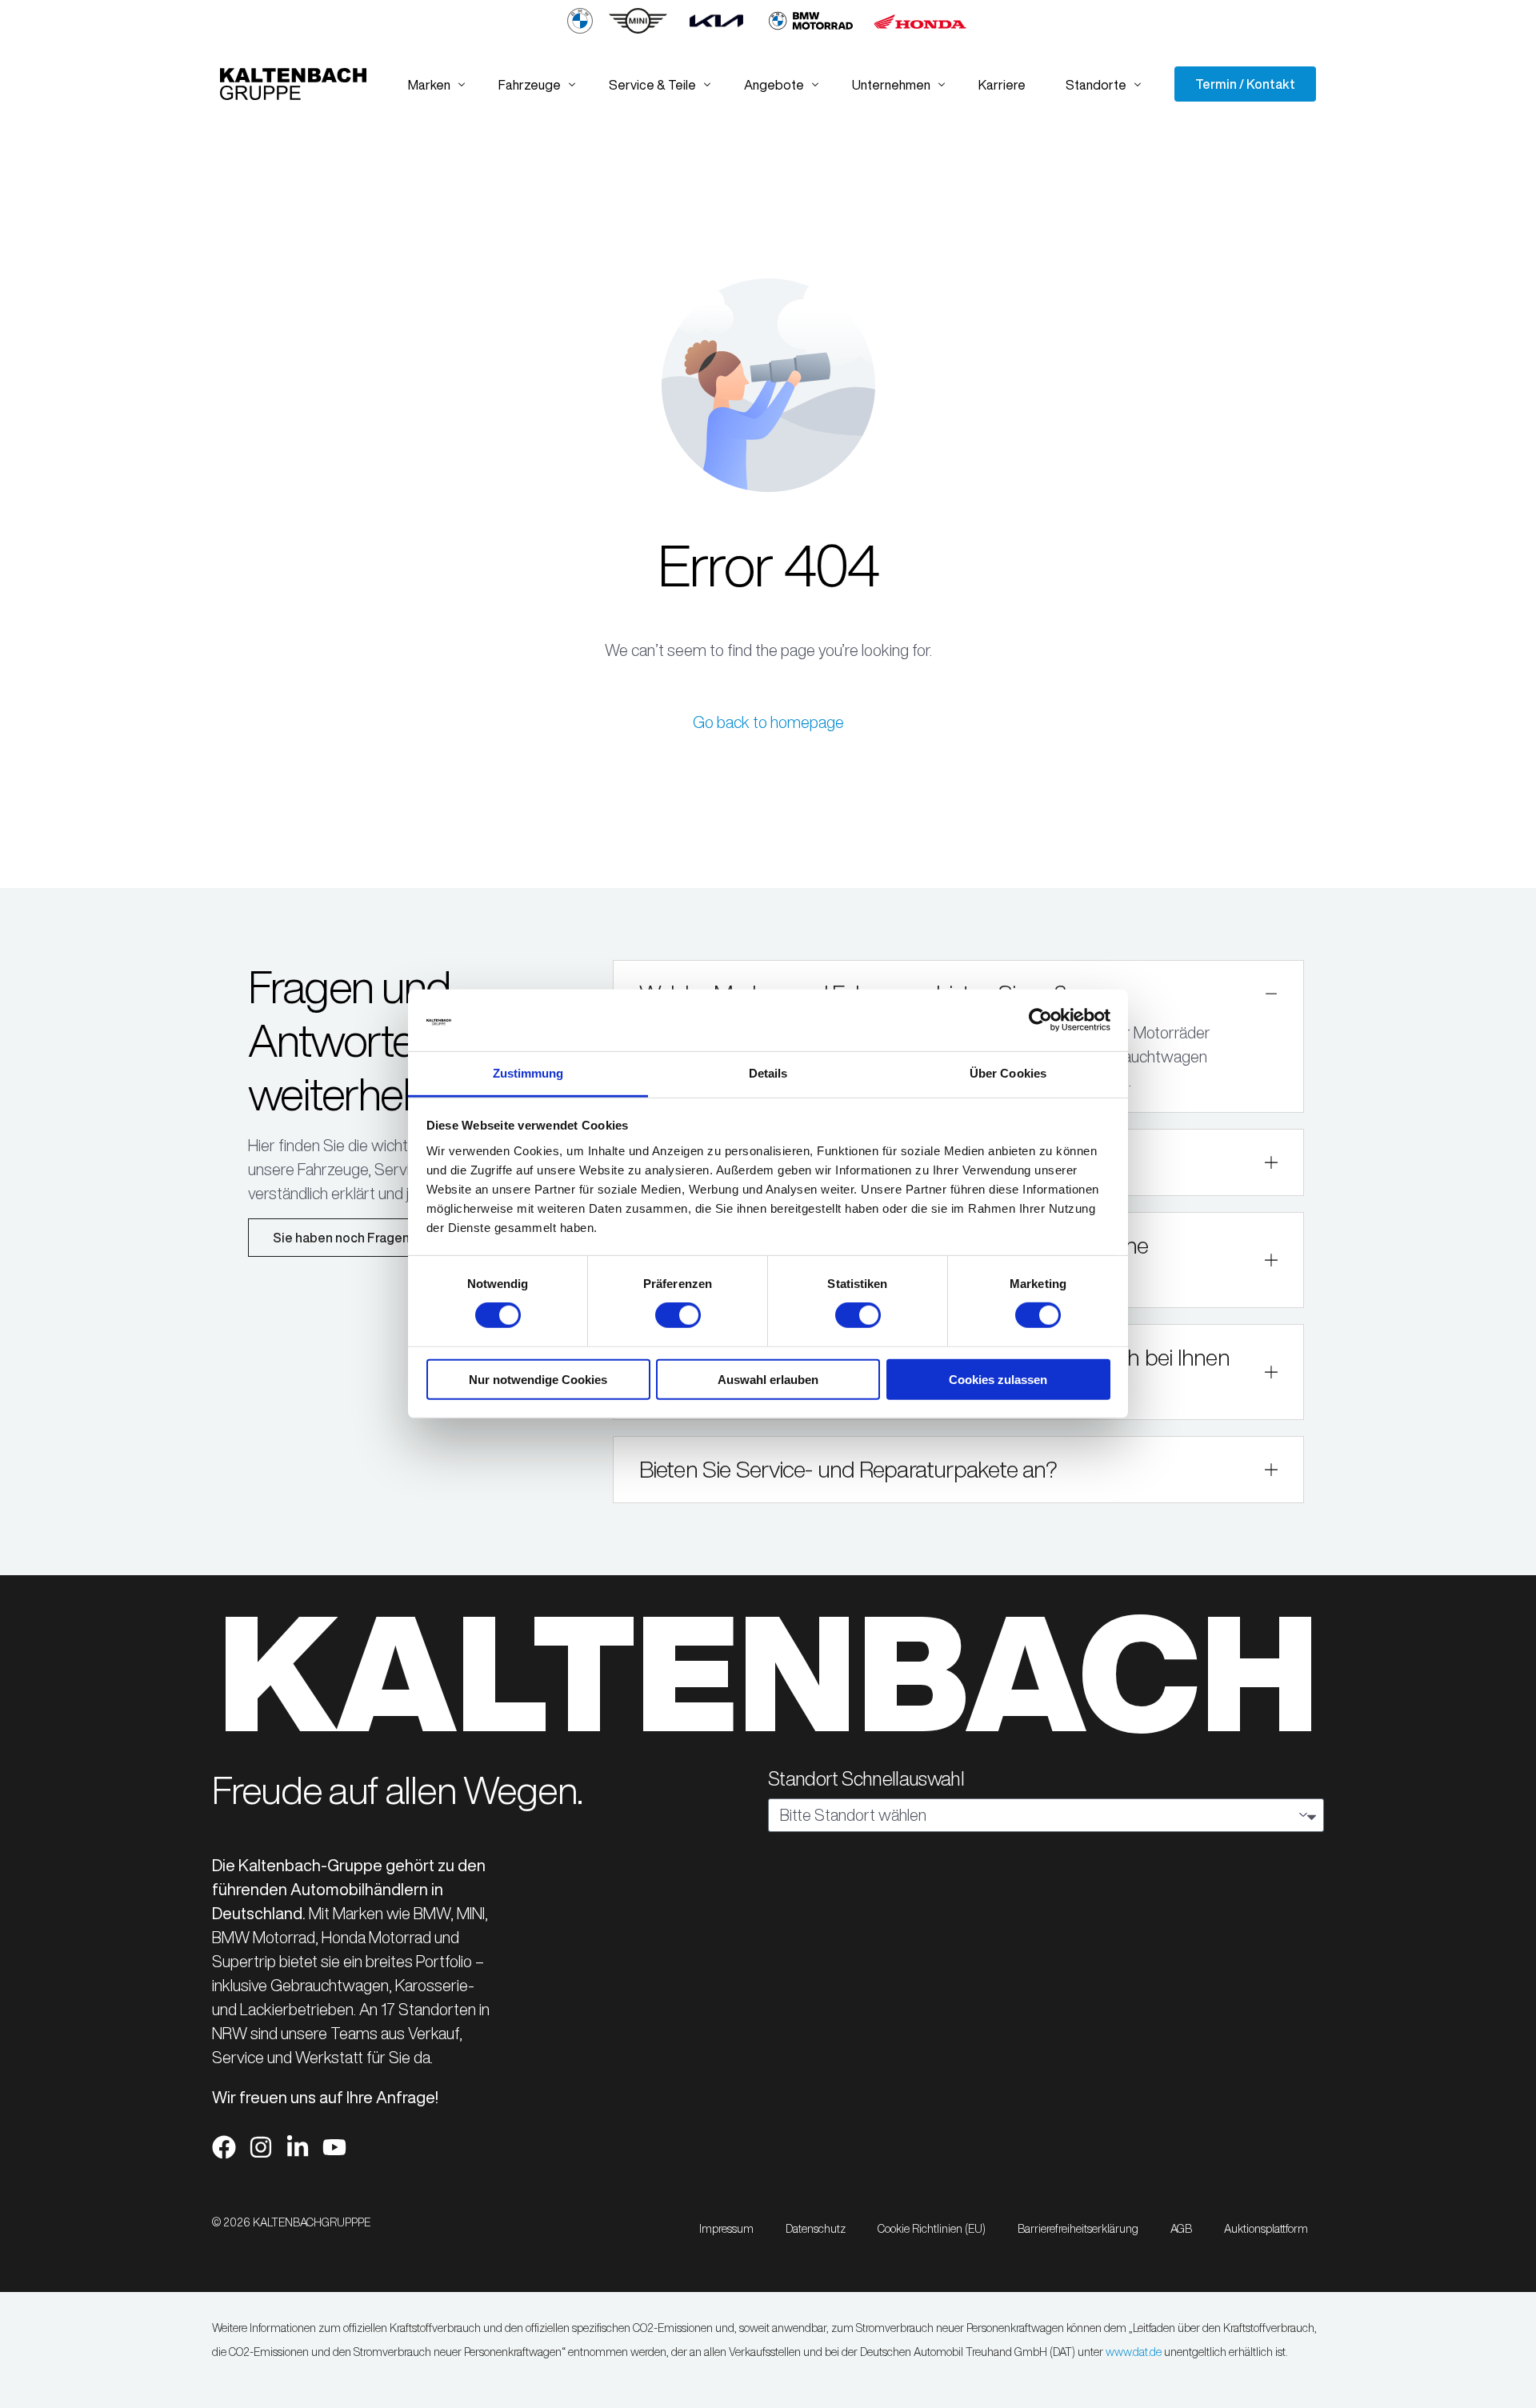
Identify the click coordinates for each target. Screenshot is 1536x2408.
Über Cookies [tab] (1008, 1073)
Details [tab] (768, 1073)
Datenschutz (816, 2229)
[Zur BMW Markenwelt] (580, 30)
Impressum (726, 2229)
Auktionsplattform (1266, 2229)
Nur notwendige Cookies (538, 1379)
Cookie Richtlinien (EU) (932, 2229)
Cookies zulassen (998, 1379)
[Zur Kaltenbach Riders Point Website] (811, 30)
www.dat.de (1134, 2352)
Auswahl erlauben (768, 1379)
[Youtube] (334, 2147)
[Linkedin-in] (298, 2147)
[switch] (678, 1315)
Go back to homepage (768, 722)
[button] (959, 1470)
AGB (1181, 2229)
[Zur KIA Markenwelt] (716, 30)
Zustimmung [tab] (528, 1073)
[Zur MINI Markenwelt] (638, 30)
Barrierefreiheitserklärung (1078, 2229)
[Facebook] (224, 2147)
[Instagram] (261, 2147)
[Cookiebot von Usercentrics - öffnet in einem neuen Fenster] (1040, 1020)
